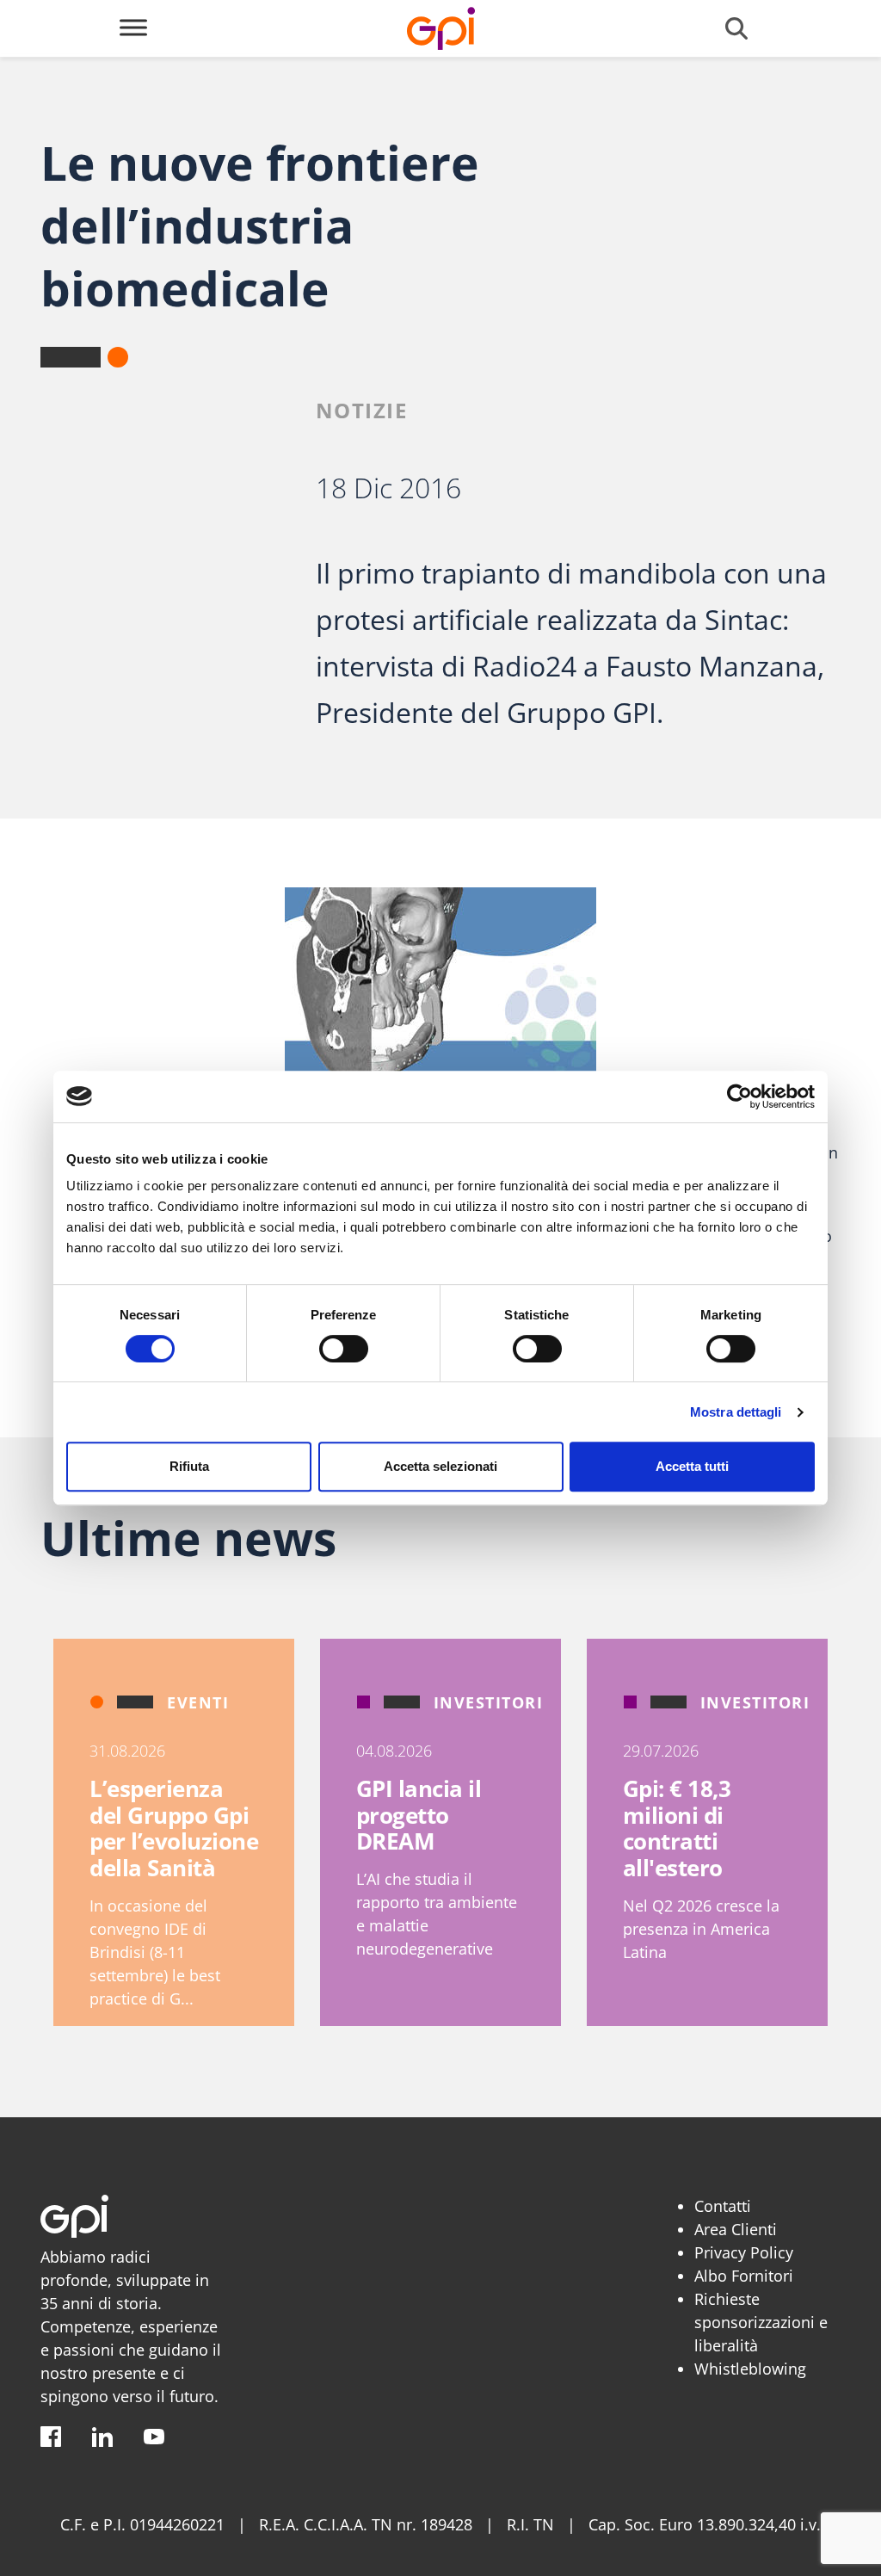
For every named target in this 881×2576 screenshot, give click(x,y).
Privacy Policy (744, 2252)
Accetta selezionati (440, 1466)
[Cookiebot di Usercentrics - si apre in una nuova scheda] (739, 1096)
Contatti (723, 2206)
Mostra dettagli (736, 1412)
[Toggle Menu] (133, 27)
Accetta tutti (692, 1466)
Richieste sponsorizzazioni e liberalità (761, 2322)
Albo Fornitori (744, 2276)
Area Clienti (736, 2229)
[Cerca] (736, 28)
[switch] (344, 1349)
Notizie (362, 410)
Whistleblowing (750, 2369)
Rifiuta (189, 1466)
